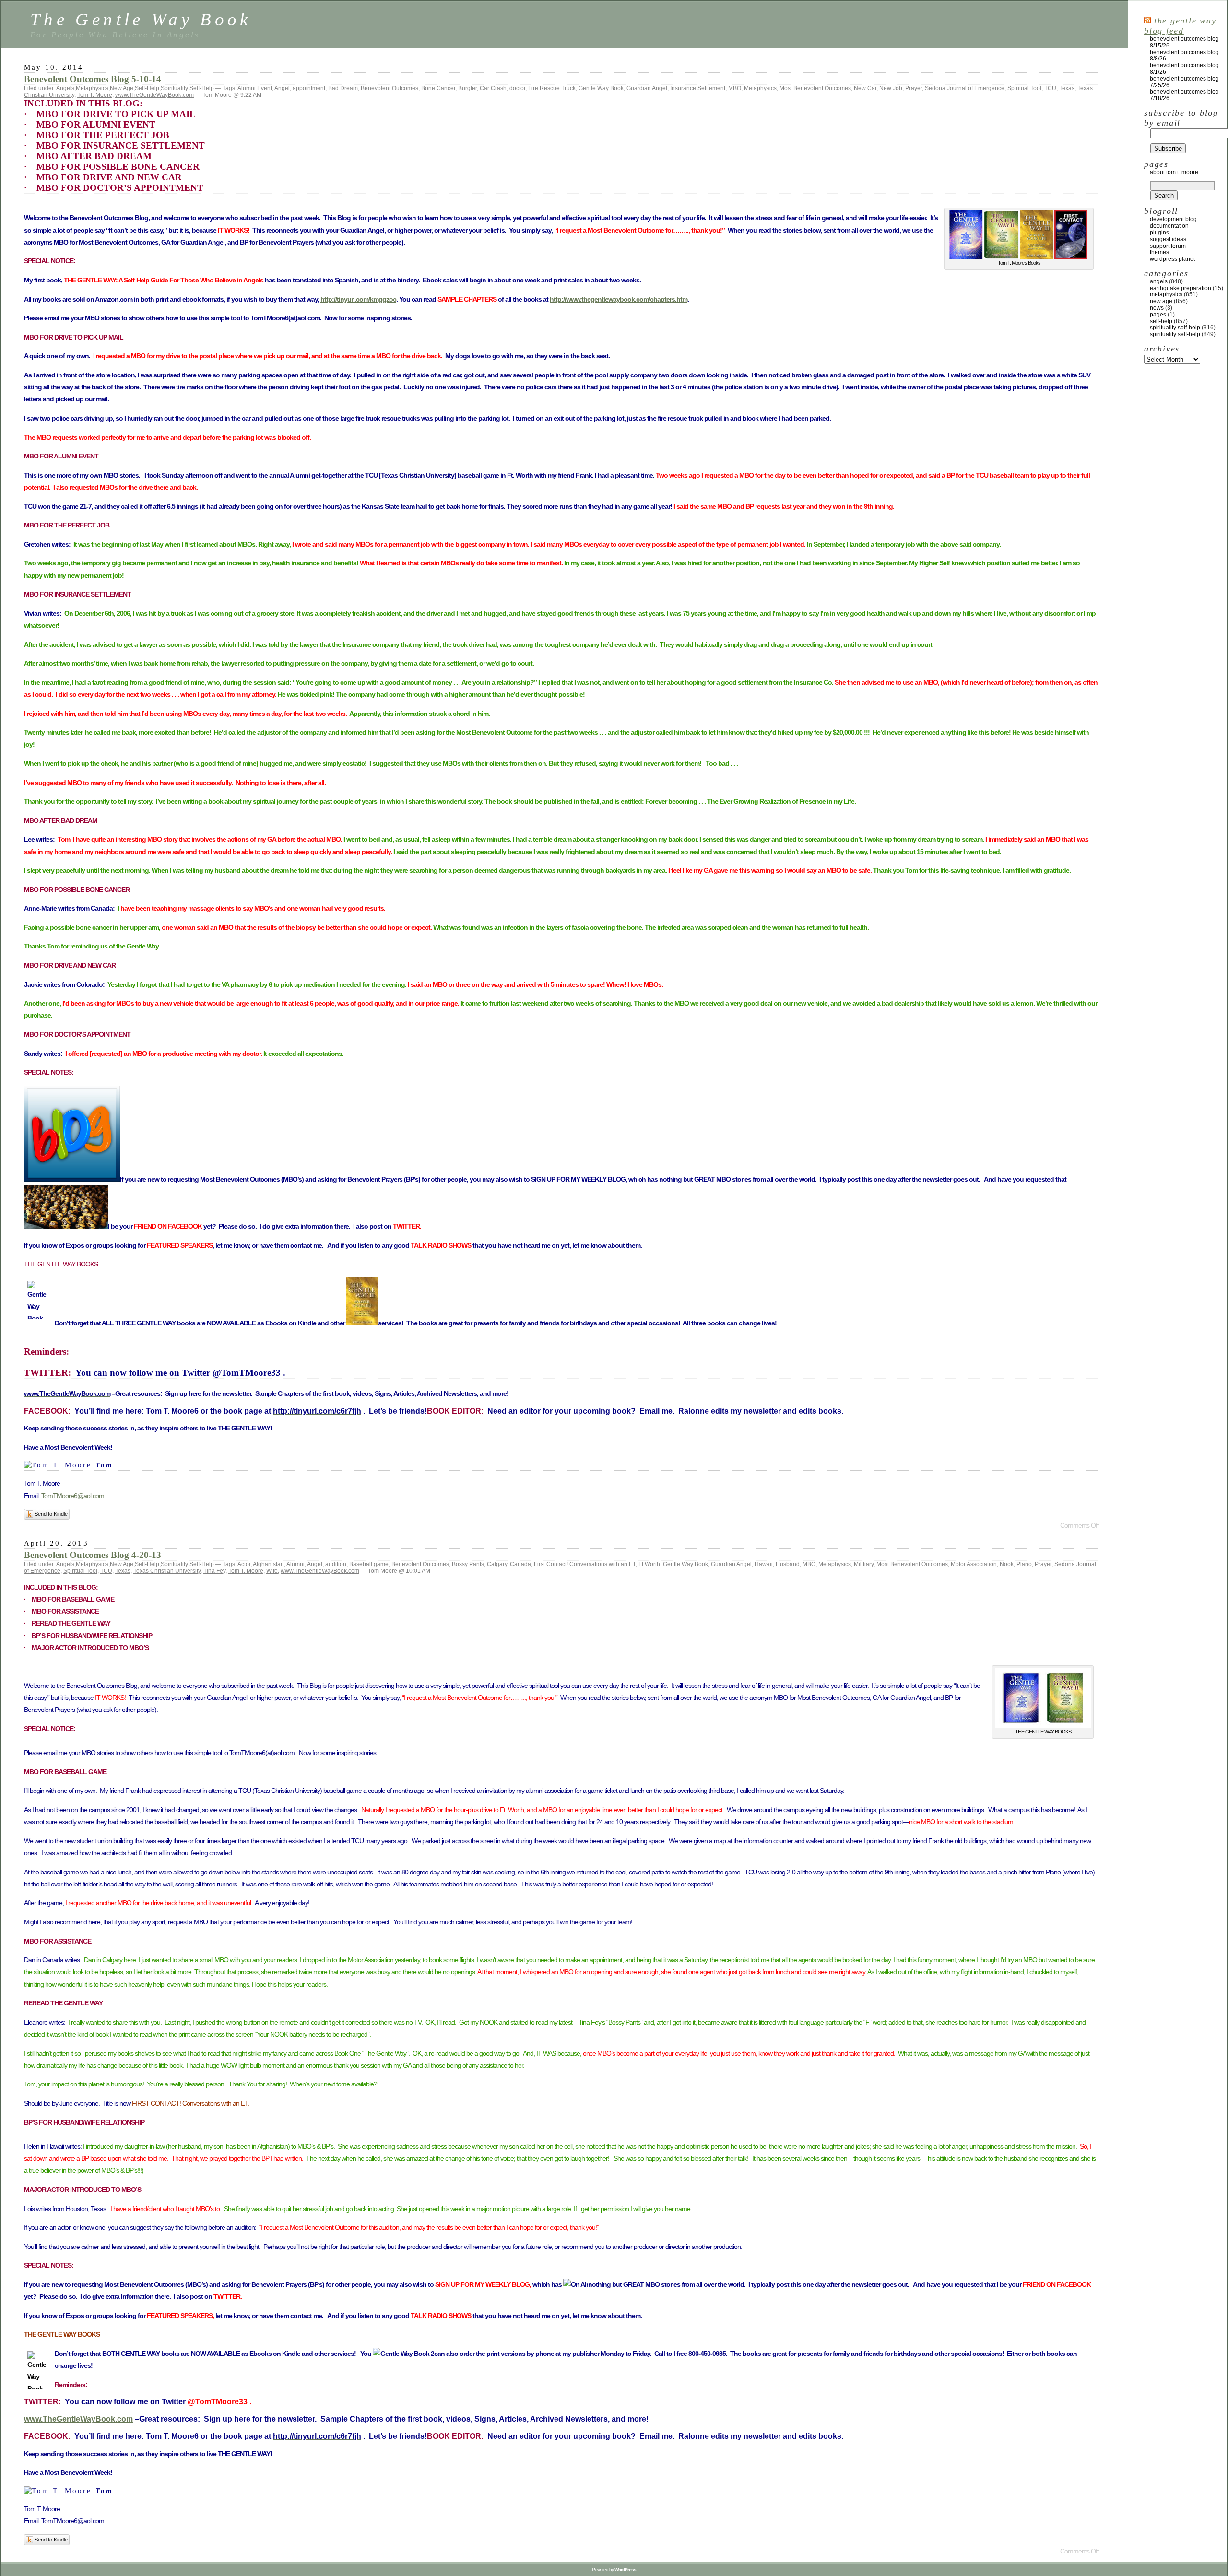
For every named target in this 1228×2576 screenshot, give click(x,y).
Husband (788, 1564)
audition (336, 1564)
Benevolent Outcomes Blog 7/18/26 (1184, 95)
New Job (891, 88)
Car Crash (493, 88)
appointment (309, 88)
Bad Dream (343, 88)
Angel (282, 88)
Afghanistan (268, 1564)
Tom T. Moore (95, 95)
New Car (865, 88)
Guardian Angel (647, 88)
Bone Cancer (438, 88)
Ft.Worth (649, 1564)
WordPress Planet (1172, 259)
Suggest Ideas (1168, 239)
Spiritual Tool (1024, 88)
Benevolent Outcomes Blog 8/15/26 (1184, 42)
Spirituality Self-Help (187, 88)
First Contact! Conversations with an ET (585, 1564)
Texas (1067, 88)
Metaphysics (92, 88)
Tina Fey (214, 1571)
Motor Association (974, 1564)
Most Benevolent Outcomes (815, 88)
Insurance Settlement (698, 88)
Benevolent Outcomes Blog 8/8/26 (1184, 56)
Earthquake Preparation (1181, 288)
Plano (1024, 1564)
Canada (520, 1564)
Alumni (295, 1564)
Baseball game (369, 1564)
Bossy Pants (468, 1564)
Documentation (1169, 226)
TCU (1050, 88)
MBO (735, 88)
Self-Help (147, 88)
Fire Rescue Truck (552, 88)
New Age (122, 88)
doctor (517, 88)
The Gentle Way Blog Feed (1180, 26)
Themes (1159, 252)
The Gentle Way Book (141, 19)
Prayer (914, 88)
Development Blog (1173, 219)
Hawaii (764, 1564)
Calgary (497, 1564)
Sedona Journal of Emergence (965, 88)
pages (1158, 315)
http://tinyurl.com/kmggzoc (358, 299)
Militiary (864, 1564)
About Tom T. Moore (1174, 172)
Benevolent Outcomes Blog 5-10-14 (93, 79)
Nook (1007, 1564)
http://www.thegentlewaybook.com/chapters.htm (619, 299)
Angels (65, 88)
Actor (244, 1564)
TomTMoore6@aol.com (73, 1496)
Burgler (467, 88)
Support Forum (1168, 246)
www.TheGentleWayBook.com (154, 95)
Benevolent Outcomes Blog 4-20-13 (93, 1555)
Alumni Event (255, 88)
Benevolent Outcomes (390, 88)
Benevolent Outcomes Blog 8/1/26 (1184, 69)
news (1157, 308)
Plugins (1159, 233)
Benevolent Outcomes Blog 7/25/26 (1184, 82)
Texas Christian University (167, 1571)
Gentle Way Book (601, 88)
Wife (272, 1571)
